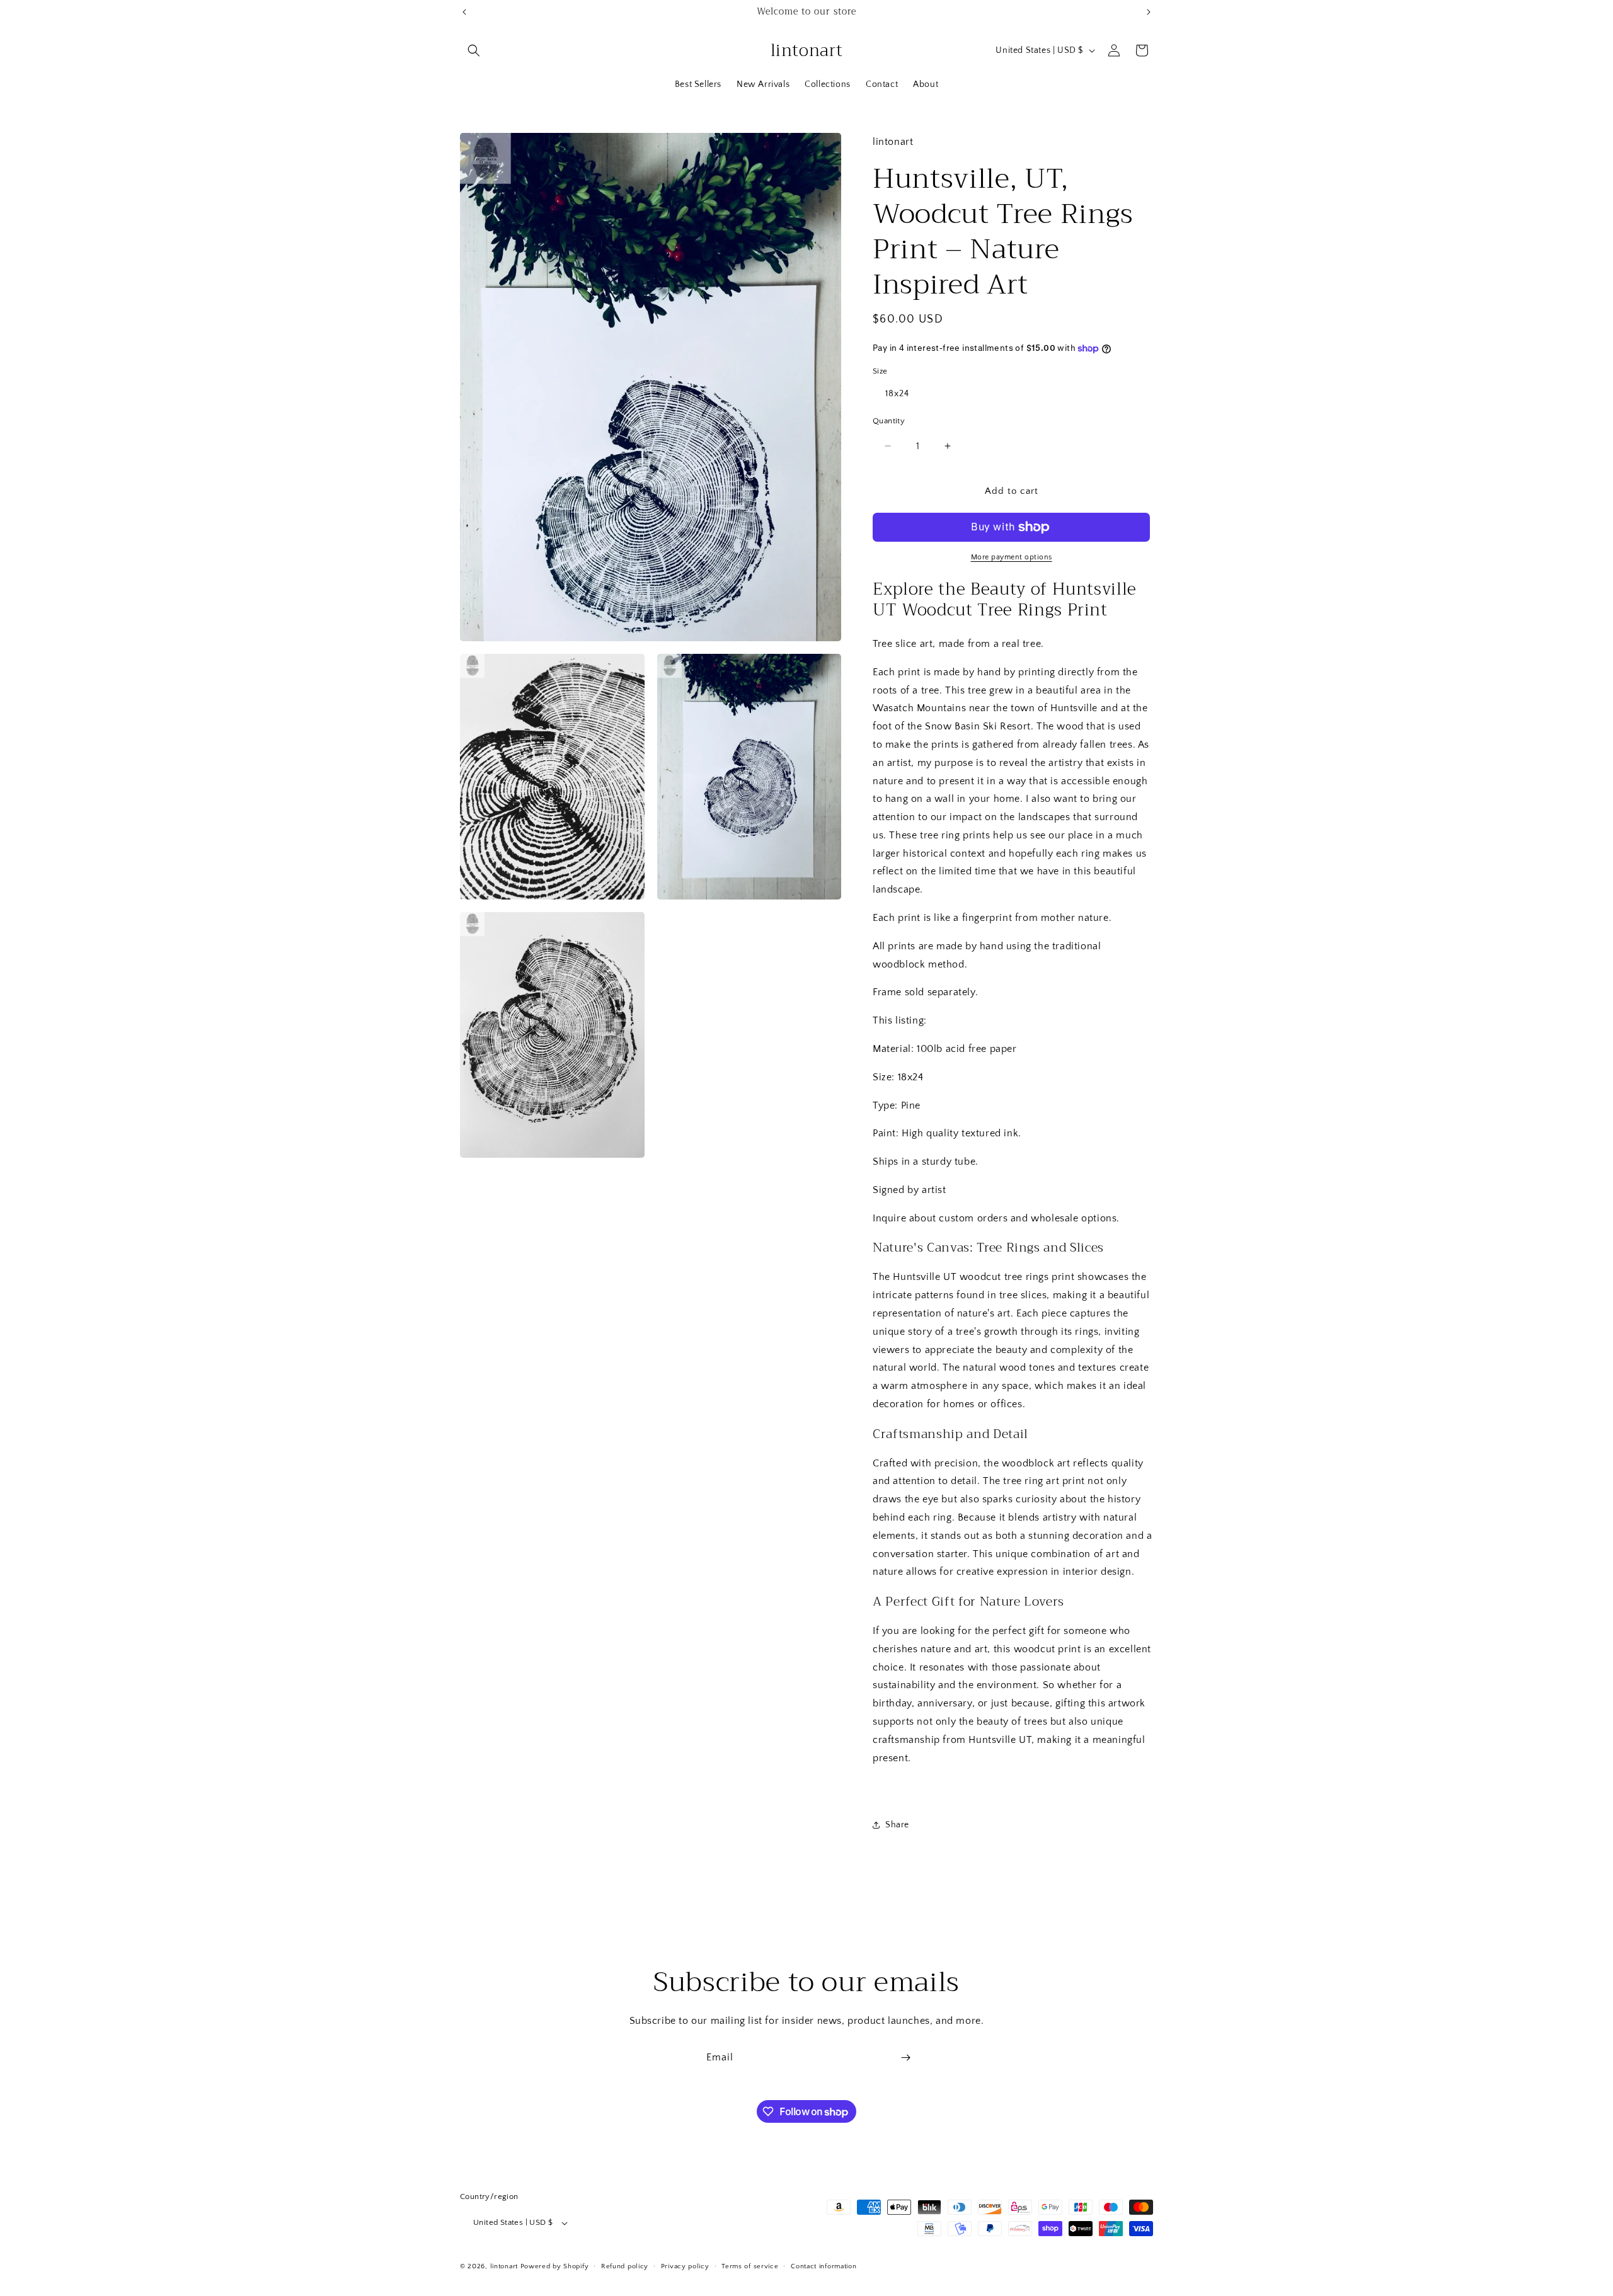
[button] (474, 50)
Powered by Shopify (555, 2267)
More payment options (1012, 557)
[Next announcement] (1149, 12)
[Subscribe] (905, 2058)
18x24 (897, 394)
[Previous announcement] (464, 12)
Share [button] (897, 1825)
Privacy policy (685, 2266)
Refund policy (625, 2266)
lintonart (504, 2267)
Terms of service (750, 2266)
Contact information (824, 2266)
